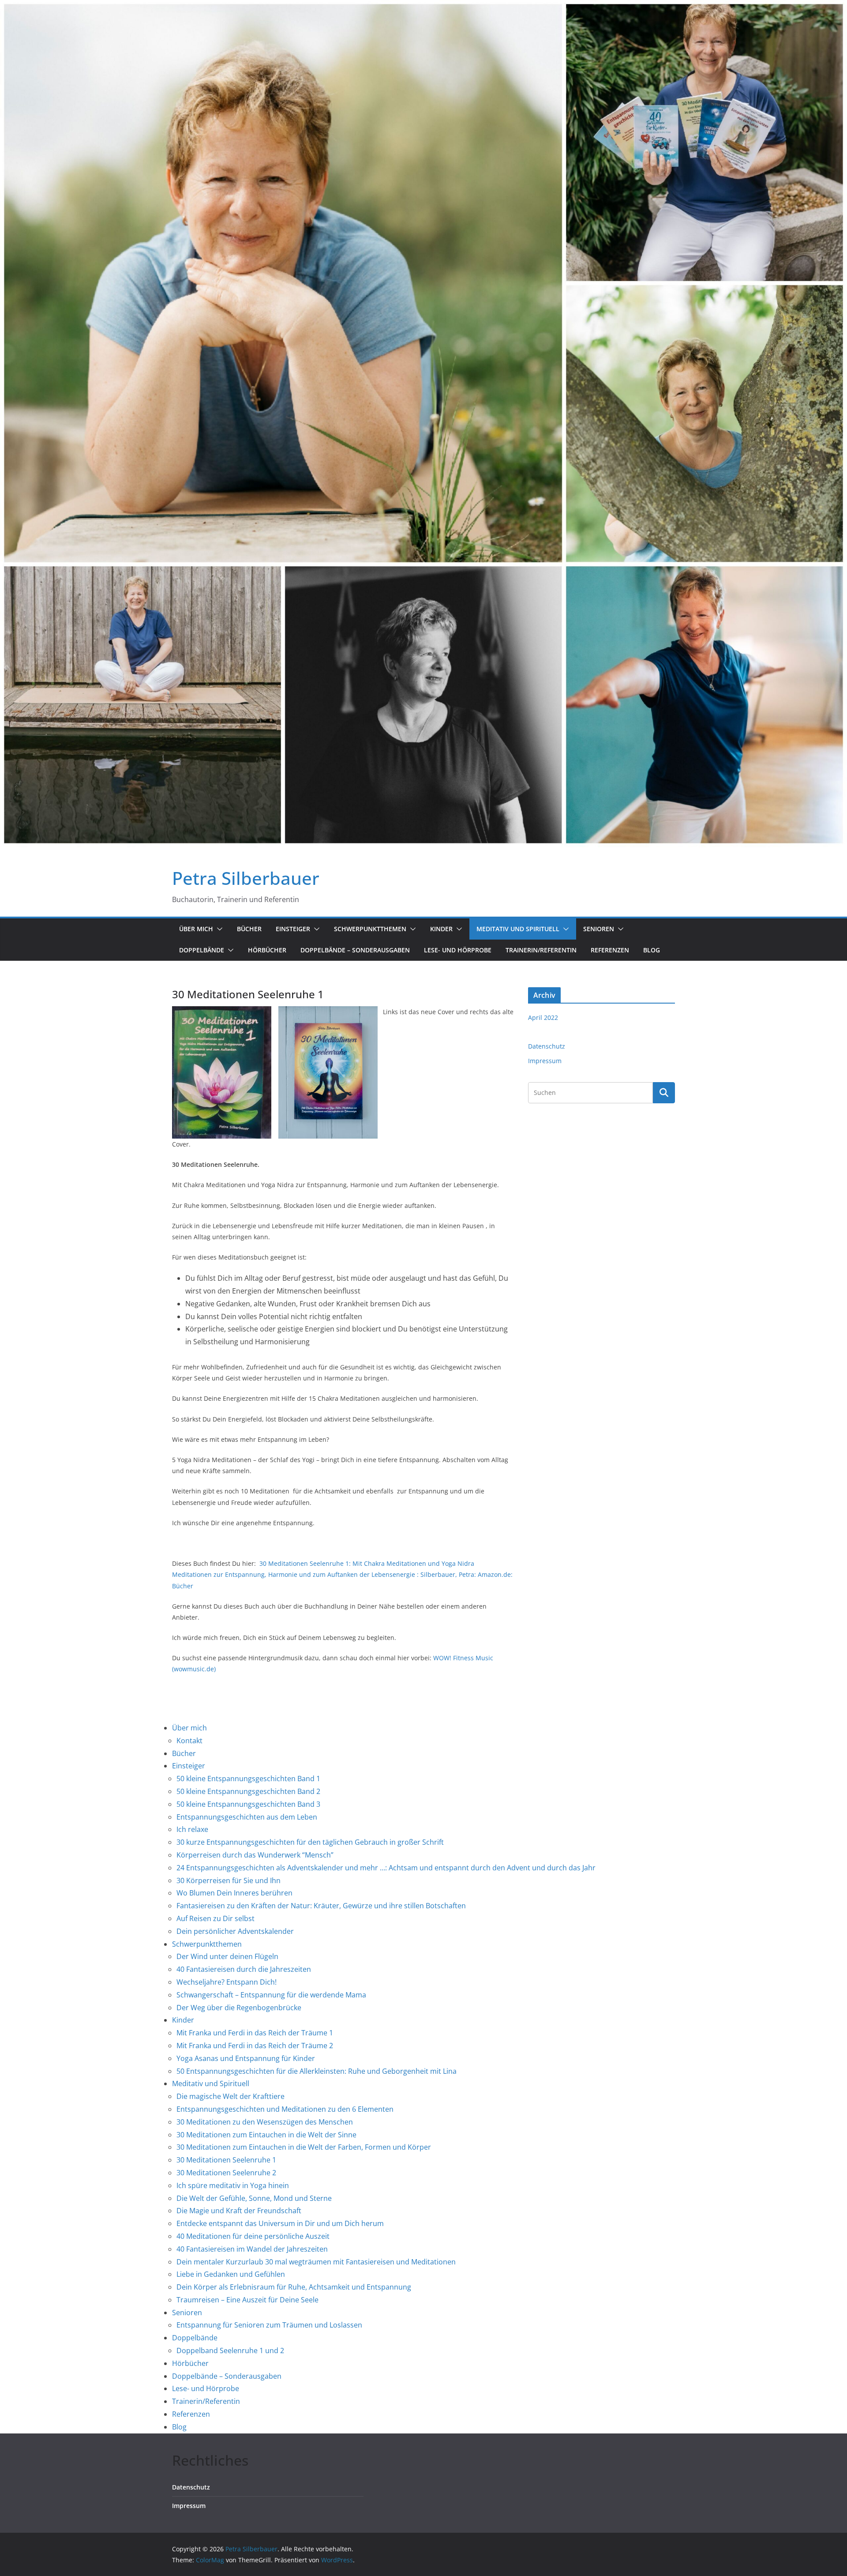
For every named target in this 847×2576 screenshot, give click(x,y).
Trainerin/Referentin (541, 950)
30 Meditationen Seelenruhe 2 (226, 2173)
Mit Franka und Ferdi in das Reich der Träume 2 (255, 2046)
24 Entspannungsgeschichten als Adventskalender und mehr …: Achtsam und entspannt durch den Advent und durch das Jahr (386, 1868)
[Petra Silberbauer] (423, 6)
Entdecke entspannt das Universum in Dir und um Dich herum (280, 2223)
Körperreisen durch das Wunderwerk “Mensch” (255, 1855)
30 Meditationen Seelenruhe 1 (226, 2160)
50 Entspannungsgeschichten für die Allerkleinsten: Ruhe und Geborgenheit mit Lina (317, 2071)
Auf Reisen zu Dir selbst (215, 1918)
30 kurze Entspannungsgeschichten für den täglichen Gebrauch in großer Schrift (310, 1842)
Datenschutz (547, 1046)
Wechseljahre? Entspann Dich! (227, 1982)
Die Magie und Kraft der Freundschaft (239, 2211)
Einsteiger (293, 929)
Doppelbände (202, 950)
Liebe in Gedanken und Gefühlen (231, 2274)
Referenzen (610, 950)
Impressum (545, 1061)
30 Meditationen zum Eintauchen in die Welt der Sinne (266, 2135)
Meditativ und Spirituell (518, 929)
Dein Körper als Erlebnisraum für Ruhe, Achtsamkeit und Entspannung (294, 2287)
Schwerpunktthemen (370, 929)
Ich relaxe (192, 1829)
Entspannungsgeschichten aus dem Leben (247, 1817)
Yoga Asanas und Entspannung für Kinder (246, 2058)
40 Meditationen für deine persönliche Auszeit (253, 2236)
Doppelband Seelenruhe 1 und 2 (230, 2350)
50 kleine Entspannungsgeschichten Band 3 (248, 1804)
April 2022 (543, 1017)
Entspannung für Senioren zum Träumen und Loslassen (269, 2325)
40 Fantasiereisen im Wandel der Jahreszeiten (252, 2249)
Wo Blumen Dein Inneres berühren (234, 1893)
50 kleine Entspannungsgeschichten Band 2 (248, 1791)
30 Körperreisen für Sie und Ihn (229, 1880)
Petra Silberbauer (246, 878)
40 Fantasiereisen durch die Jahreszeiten (244, 1969)
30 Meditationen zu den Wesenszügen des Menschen (265, 2122)
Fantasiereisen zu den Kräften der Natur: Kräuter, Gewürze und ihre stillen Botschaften (321, 1906)
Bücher (249, 929)
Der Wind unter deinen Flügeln (227, 1956)
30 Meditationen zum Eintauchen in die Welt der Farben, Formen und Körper (304, 2147)
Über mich (196, 929)
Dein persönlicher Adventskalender (235, 1931)
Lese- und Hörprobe (458, 950)
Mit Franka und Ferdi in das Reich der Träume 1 (255, 2033)
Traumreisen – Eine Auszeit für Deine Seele (247, 2300)
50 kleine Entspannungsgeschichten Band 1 (248, 1779)
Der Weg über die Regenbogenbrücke (239, 2008)
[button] (218, 929)
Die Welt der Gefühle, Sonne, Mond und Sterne (254, 2198)
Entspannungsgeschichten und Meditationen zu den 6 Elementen (285, 2109)
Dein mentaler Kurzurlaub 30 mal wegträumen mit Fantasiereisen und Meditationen (316, 2262)
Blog (652, 950)
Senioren (599, 929)
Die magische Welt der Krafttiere (230, 2096)
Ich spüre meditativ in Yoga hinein (233, 2185)
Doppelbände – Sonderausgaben (355, 950)
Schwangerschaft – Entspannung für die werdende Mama (271, 1995)
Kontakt (189, 1741)
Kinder (441, 929)
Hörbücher (267, 950)
